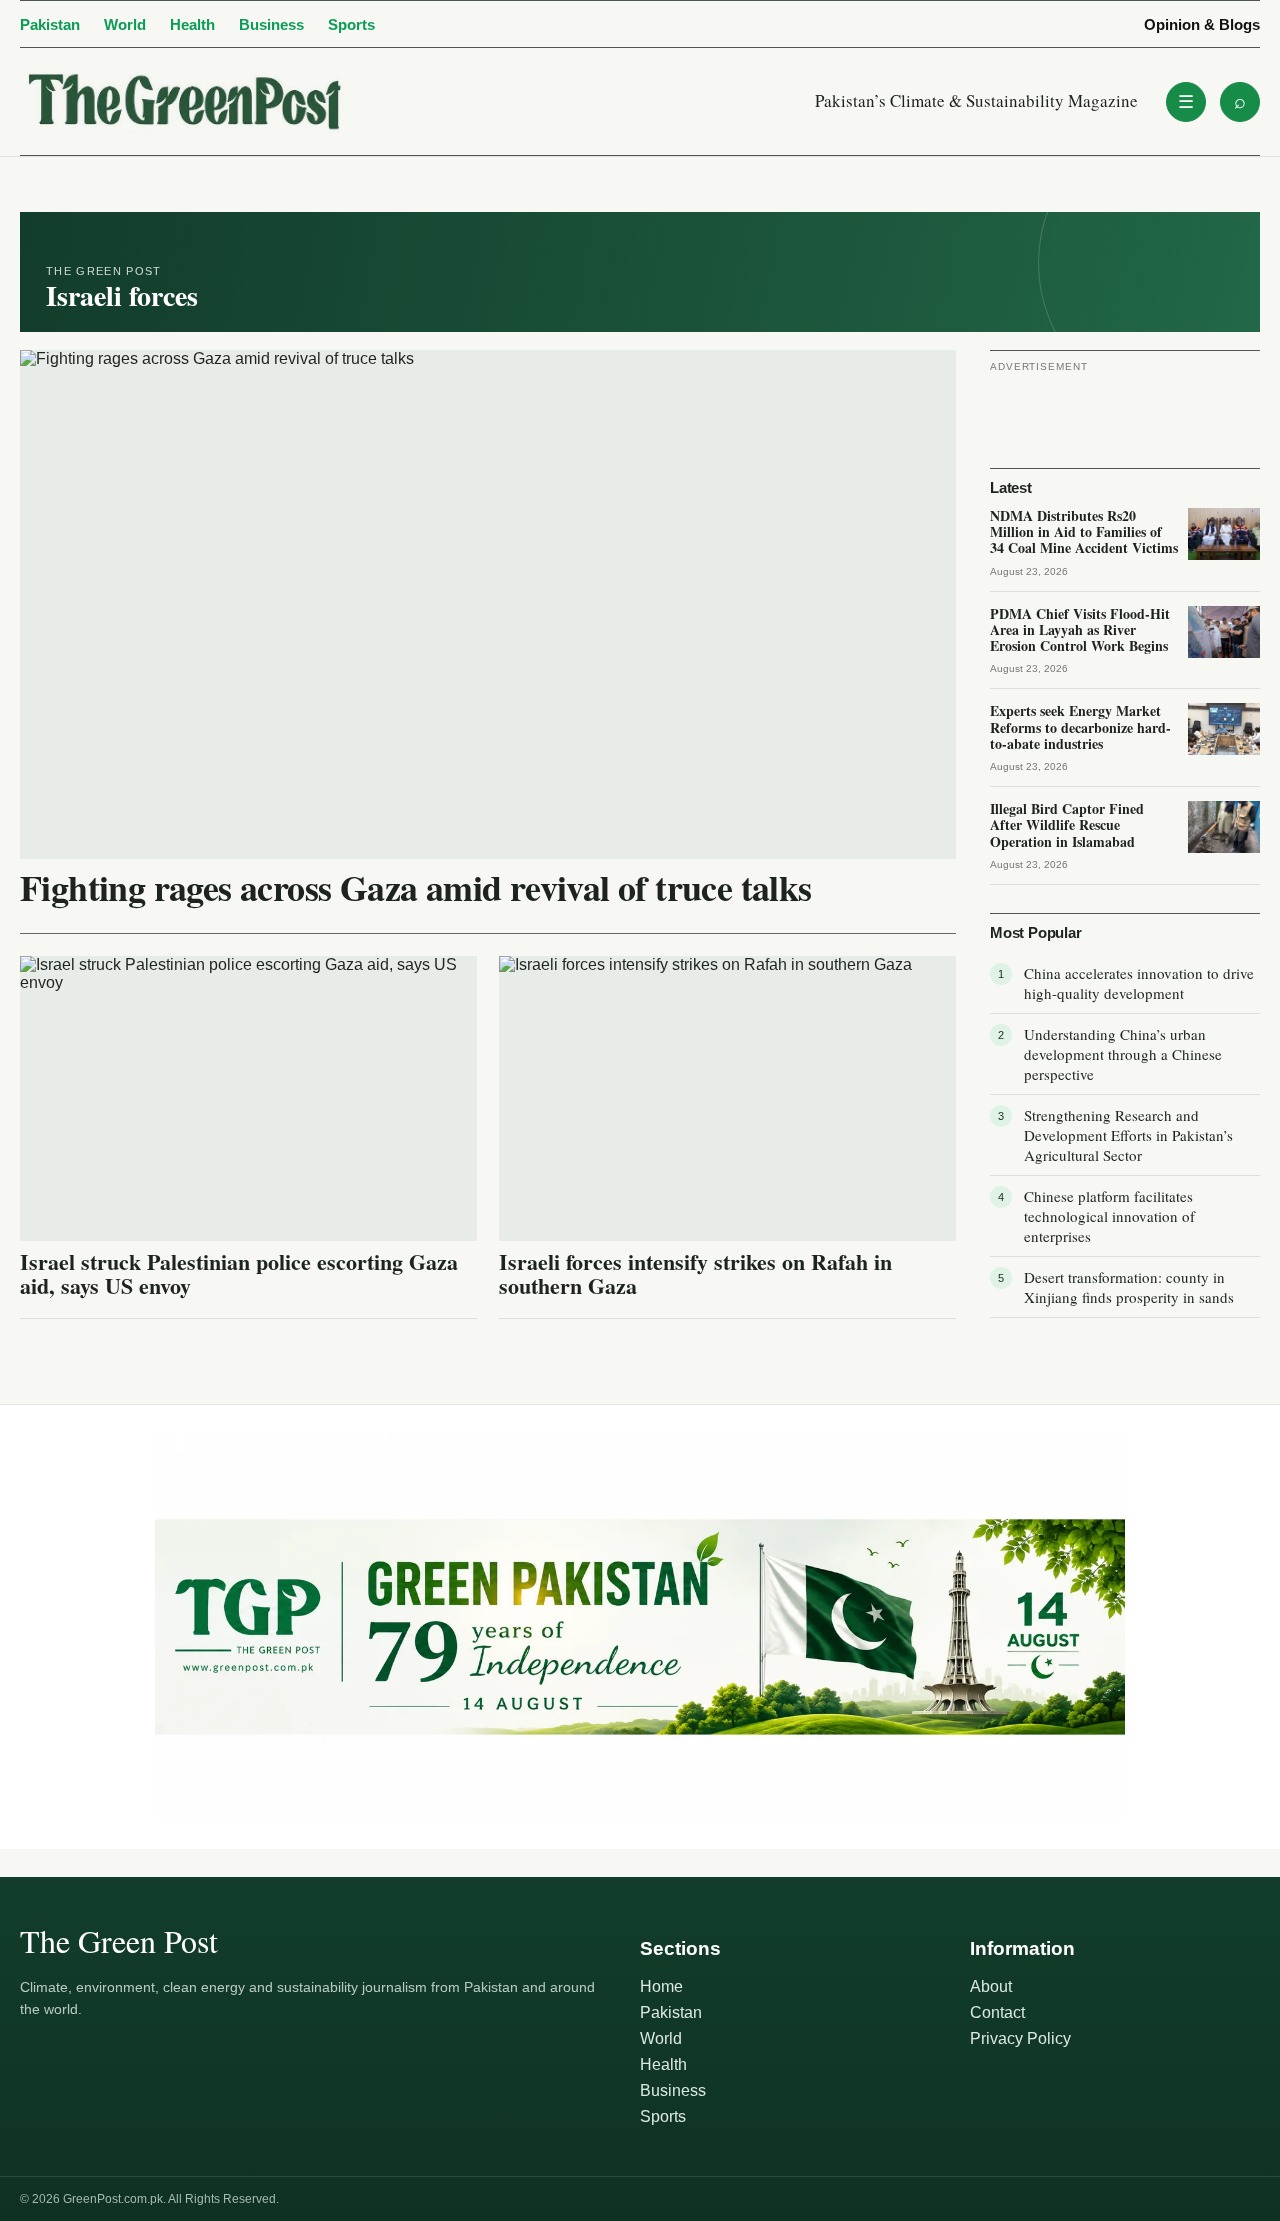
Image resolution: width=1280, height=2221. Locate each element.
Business (271, 24)
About (991, 1986)
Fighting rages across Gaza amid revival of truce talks (416, 887)
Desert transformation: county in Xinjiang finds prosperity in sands (1129, 1287)
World (125, 24)
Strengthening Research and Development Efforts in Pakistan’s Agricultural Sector (1128, 1135)
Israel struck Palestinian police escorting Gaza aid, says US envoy (239, 1273)
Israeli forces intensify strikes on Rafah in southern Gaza (695, 1273)
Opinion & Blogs (1202, 24)
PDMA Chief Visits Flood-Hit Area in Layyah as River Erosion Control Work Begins (1080, 629)
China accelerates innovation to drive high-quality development (1139, 983)
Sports (351, 24)
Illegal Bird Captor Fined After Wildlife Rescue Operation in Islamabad (1067, 824)
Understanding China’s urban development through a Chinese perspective (1123, 1054)
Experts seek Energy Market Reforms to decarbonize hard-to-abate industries (1080, 726)
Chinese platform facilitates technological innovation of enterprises (1109, 1216)
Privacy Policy (1020, 2038)
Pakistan (50, 24)
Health (192, 24)
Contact (997, 2012)
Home (661, 1986)
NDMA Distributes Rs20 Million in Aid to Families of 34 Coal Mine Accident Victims (1084, 531)
